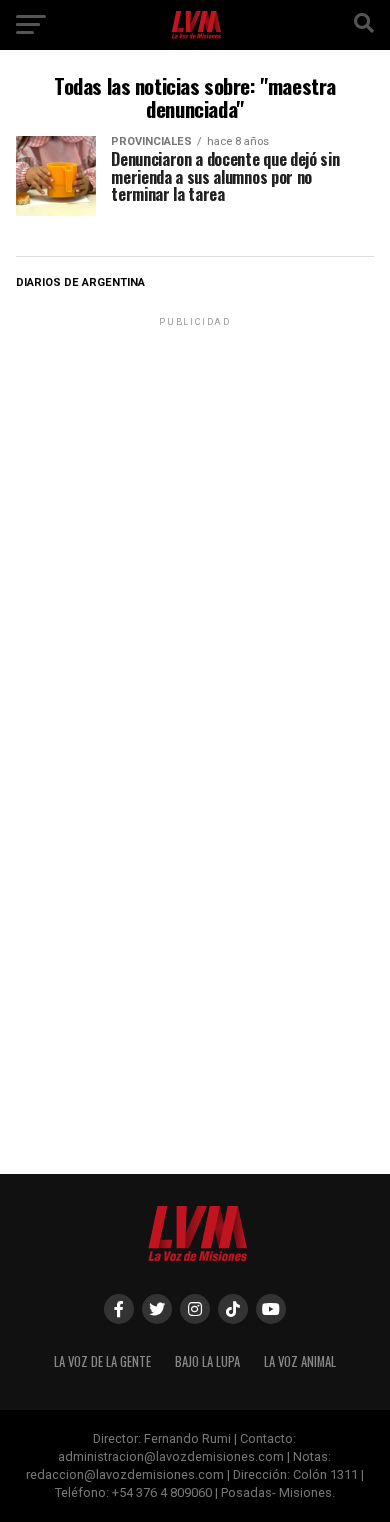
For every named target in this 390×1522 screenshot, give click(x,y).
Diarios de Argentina (80, 282)
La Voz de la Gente (102, 1361)
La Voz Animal (300, 1361)
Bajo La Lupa (207, 1361)
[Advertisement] (195, 526)
